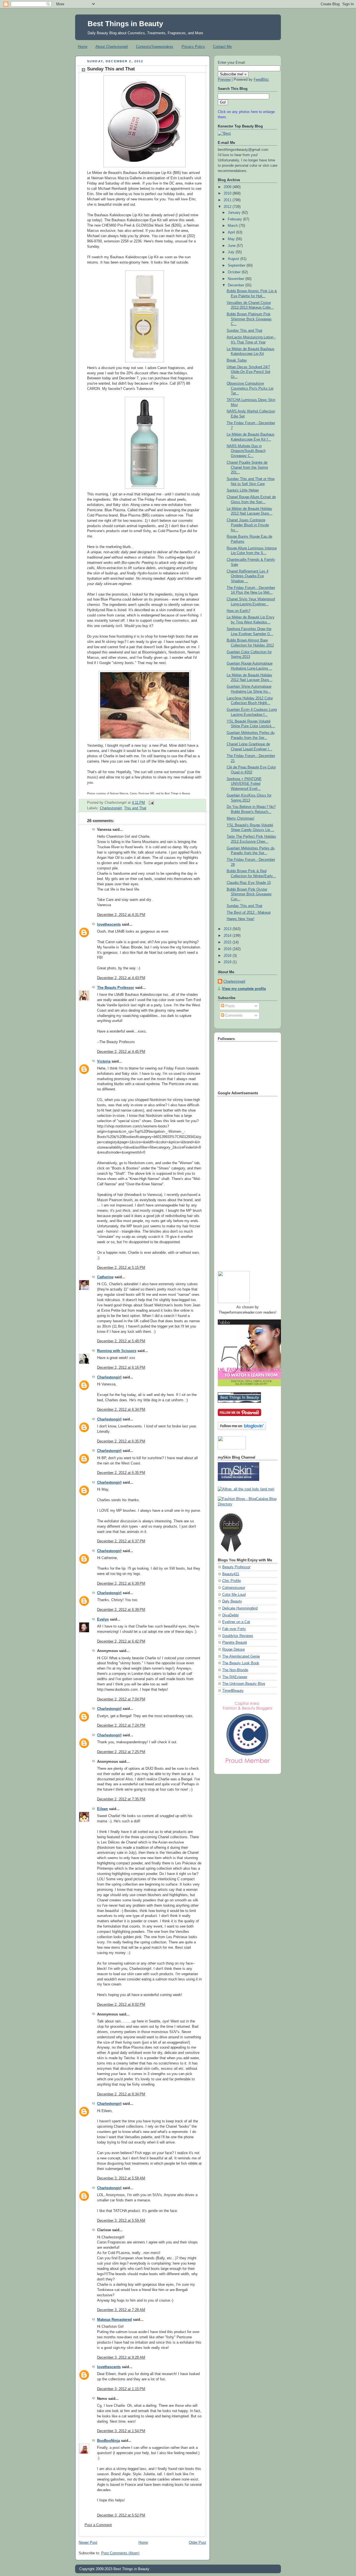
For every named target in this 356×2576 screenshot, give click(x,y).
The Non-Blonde (235, 1670)
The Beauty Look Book (241, 1663)
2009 (228, 187)
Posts (229, 1006)
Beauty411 (231, 1574)
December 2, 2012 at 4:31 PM (121, 915)
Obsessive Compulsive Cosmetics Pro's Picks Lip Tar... (250, 388)
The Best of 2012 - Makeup (249, 913)
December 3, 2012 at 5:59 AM (121, 2221)
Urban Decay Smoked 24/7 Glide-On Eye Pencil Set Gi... (249, 372)
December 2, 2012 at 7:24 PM (121, 1725)
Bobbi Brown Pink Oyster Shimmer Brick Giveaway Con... (249, 894)
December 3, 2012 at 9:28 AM (121, 2358)
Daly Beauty (232, 1601)
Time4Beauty (233, 1691)
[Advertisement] (240, 1181)
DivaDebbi (230, 1615)
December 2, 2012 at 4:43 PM (121, 978)
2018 (228, 956)
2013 (228, 929)
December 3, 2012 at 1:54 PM (121, 2431)
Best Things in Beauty (125, 24)
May (232, 239)
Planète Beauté (235, 1643)
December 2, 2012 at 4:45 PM (121, 1052)
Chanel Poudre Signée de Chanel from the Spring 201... (247, 467)
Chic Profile (232, 1581)
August (234, 259)
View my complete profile (244, 989)
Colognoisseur (234, 1588)
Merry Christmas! (241, 818)
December (237, 285)
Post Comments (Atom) (120, 2553)
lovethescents (109, 925)
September (237, 266)
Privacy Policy (193, 47)
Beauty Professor (236, 1567)
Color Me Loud (234, 1595)
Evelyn (103, 1619)
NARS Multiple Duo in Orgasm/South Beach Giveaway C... (246, 451)
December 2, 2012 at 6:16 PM (121, 1368)
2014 (228, 936)
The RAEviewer (235, 1677)
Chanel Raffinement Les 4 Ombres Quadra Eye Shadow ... (248, 576)
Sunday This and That (111, 69)
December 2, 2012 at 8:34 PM (121, 2094)
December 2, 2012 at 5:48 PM (121, 1341)
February (235, 219)
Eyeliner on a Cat (236, 1622)
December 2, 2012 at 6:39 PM (121, 1584)
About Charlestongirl (112, 47)
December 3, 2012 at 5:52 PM (121, 2515)
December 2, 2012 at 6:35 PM (121, 1441)
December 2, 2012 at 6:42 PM (121, 1641)
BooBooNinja (108, 2441)
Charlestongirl (111, 808)
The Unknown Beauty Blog (244, 1684)
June (232, 246)
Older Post (197, 2543)
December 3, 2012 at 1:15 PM (121, 2389)
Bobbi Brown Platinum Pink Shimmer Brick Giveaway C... (249, 319)
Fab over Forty (234, 1629)
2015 (228, 942)
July (232, 252)
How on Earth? (238, 611)
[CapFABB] (248, 1764)
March (233, 226)
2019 (228, 962)
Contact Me (222, 47)
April (232, 232)
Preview (224, 80)
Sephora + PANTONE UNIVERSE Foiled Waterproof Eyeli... (244, 784)
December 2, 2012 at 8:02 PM (121, 2005)
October (235, 272)
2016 (228, 949)
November (237, 279)
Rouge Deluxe (233, 1650)
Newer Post (88, 2543)
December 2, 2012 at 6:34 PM (121, 1410)
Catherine (105, 1277)
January (235, 213)
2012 (228, 207)
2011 (228, 200)
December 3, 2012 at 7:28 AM (121, 2310)
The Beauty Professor (116, 988)
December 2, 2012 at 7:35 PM (121, 1799)
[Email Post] (150, 803)
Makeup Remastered (114, 2320)
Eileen (102, 1809)
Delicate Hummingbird (240, 1608)
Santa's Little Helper (243, 490)
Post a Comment (98, 2525)
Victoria (104, 1061)
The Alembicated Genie (241, 1656)
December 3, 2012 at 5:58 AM (121, 2178)
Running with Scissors (117, 1351)
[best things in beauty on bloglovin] (242, 1429)
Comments (233, 1016)
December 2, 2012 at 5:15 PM (121, 1268)
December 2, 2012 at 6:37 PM (121, 1541)
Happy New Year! (241, 919)
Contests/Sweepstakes (155, 47)
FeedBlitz (261, 80)
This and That (135, 808)
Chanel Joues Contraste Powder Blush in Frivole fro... (248, 525)
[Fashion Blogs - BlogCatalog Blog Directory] (248, 1504)
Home (83, 47)
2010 (228, 193)
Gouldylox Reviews (238, 1636)
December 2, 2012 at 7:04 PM (121, 1699)
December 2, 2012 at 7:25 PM (121, 1752)
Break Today (237, 360)
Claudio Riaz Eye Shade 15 (249, 883)
